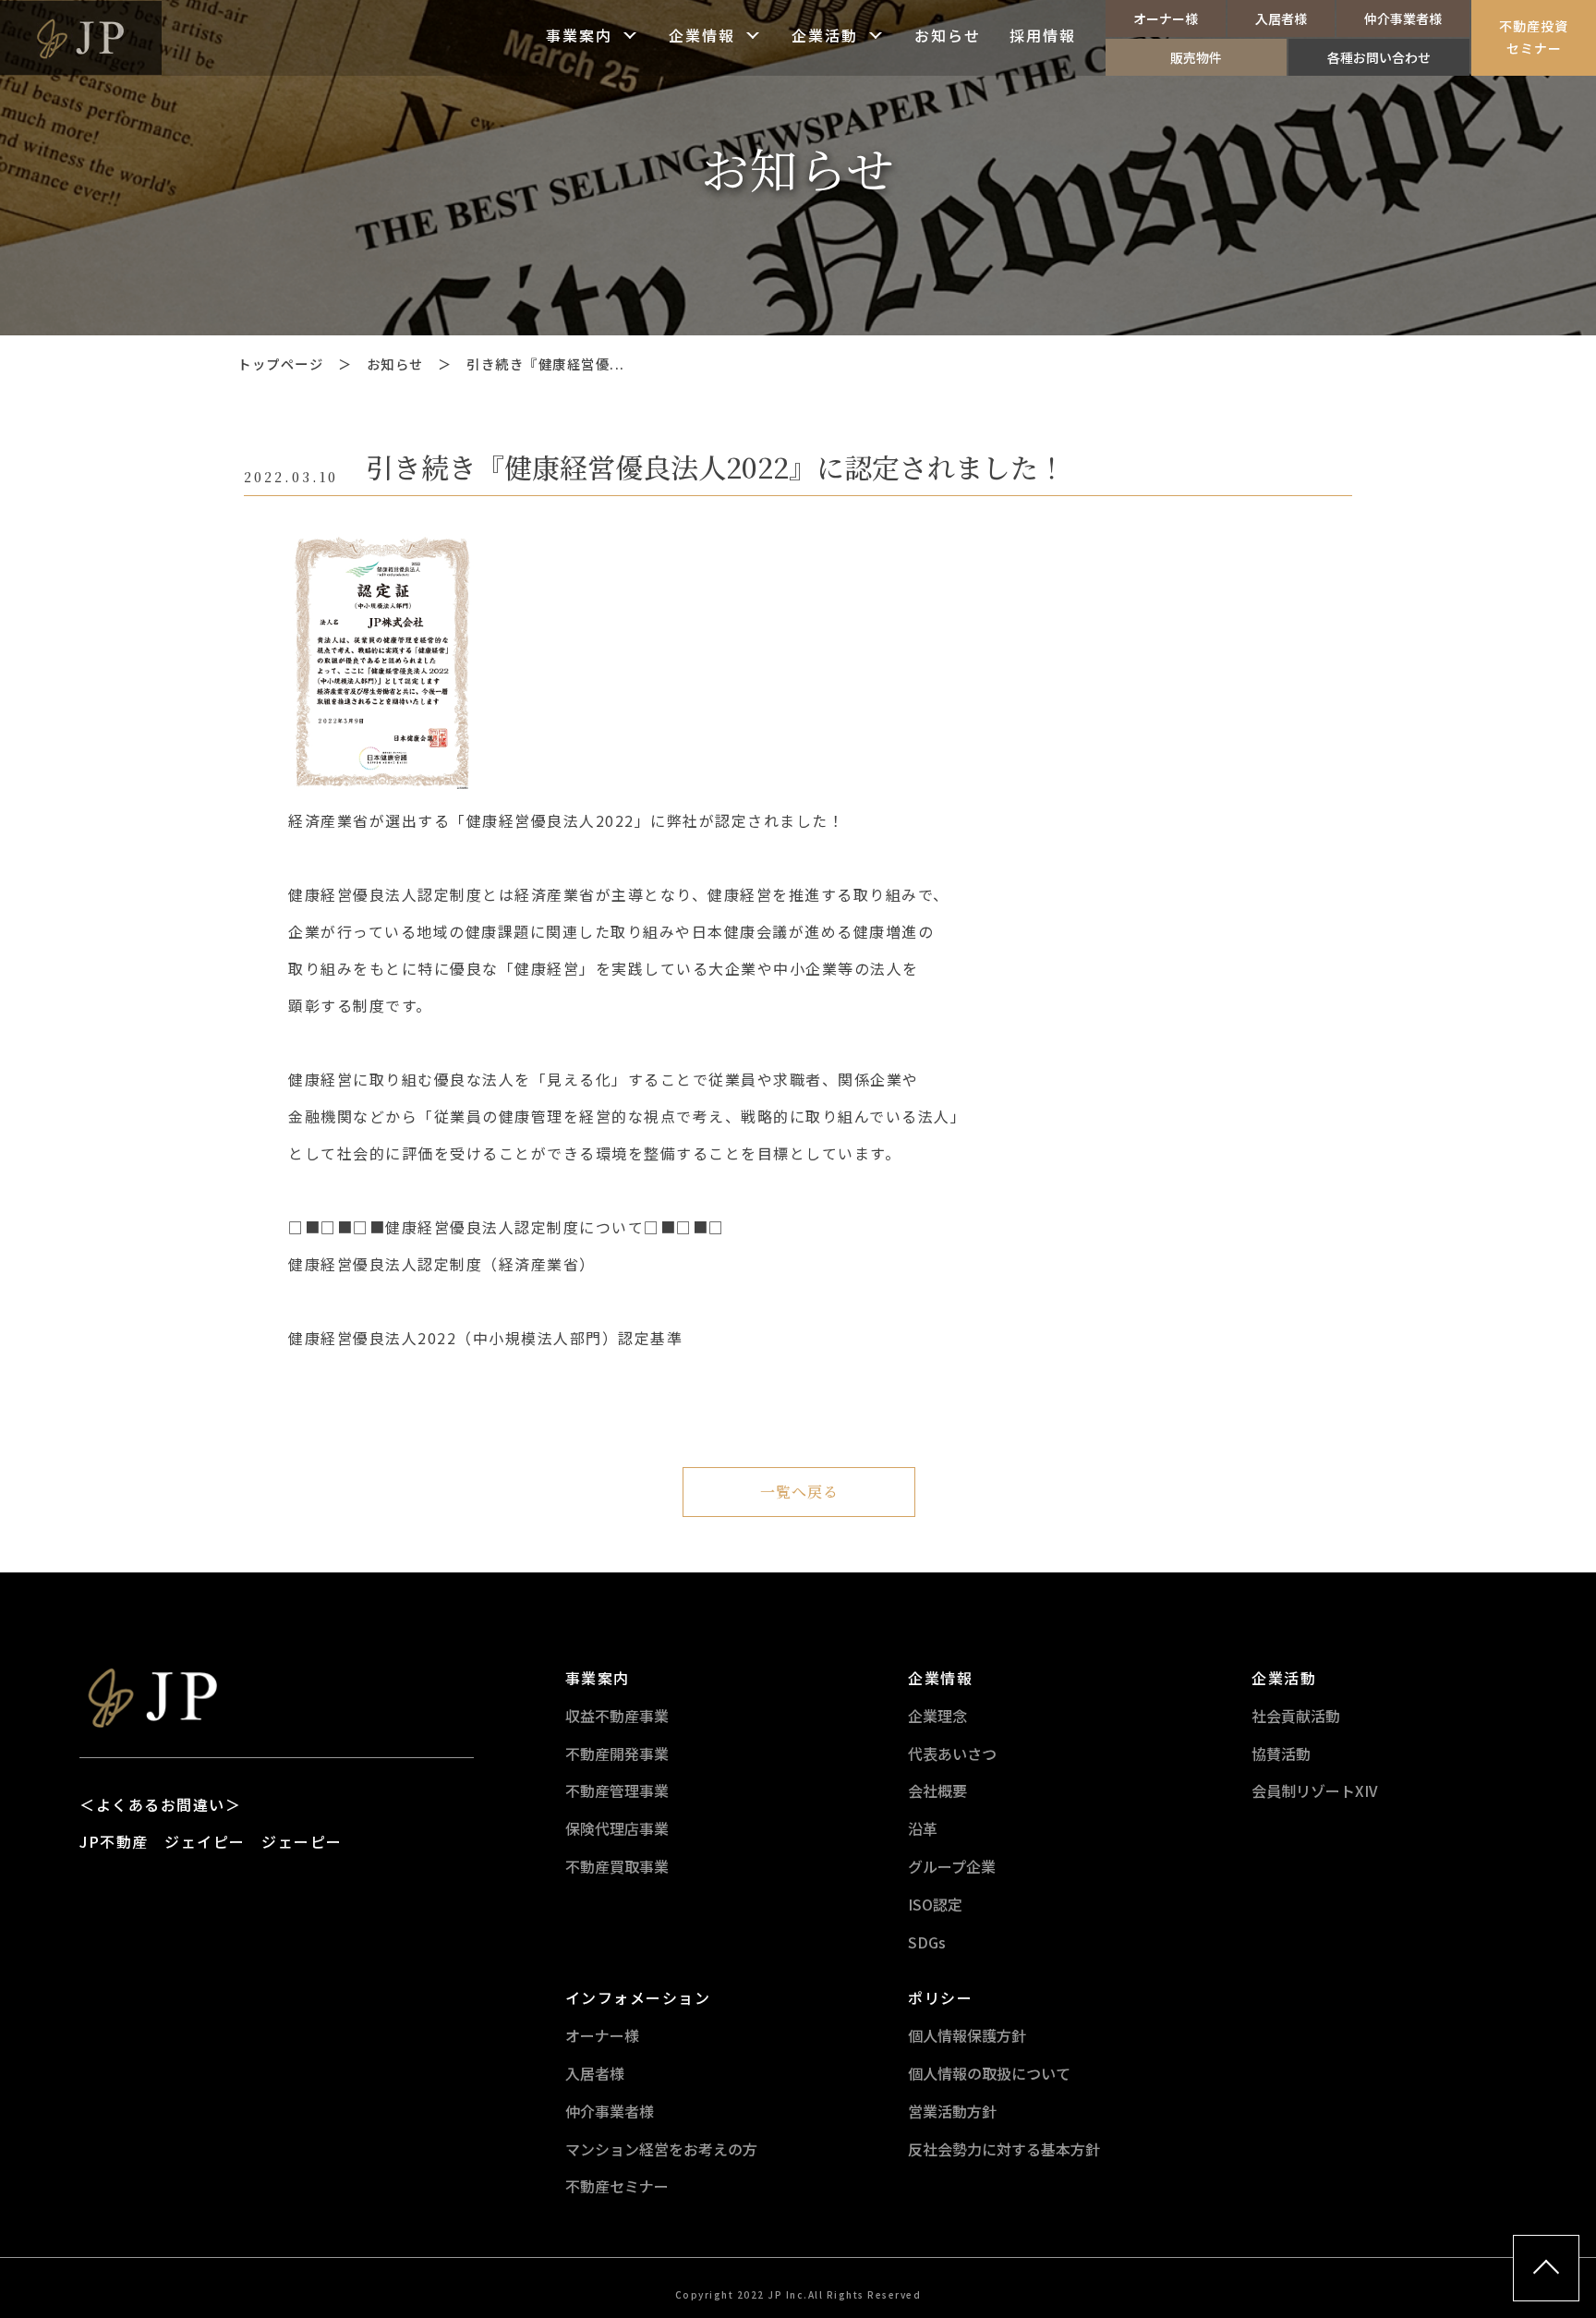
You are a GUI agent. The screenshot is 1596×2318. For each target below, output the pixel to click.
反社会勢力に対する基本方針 (1004, 2149)
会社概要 (937, 1790)
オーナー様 (1166, 18)
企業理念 (937, 1716)
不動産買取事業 (617, 1866)
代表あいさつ (952, 1754)
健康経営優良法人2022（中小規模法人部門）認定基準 (485, 1338)
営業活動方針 (952, 2111)
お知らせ (948, 37)
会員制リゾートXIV (1315, 1790)
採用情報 (1043, 37)
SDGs (927, 1942)
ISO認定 (935, 1904)
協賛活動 (1281, 1754)
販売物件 (1196, 57)
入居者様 (1281, 18)
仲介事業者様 (1403, 18)
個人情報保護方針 (967, 2035)
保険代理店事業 (617, 1828)
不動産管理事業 (617, 1790)
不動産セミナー (617, 2186)
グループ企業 (952, 1866)
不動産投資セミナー (1534, 37)
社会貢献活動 (1296, 1716)
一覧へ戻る (799, 1492)
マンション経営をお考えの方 (661, 2149)
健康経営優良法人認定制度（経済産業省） (442, 1264)
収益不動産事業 (617, 1716)
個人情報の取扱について (989, 2073)
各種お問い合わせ (1379, 57)
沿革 (923, 1828)
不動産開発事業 (617, 1754)
